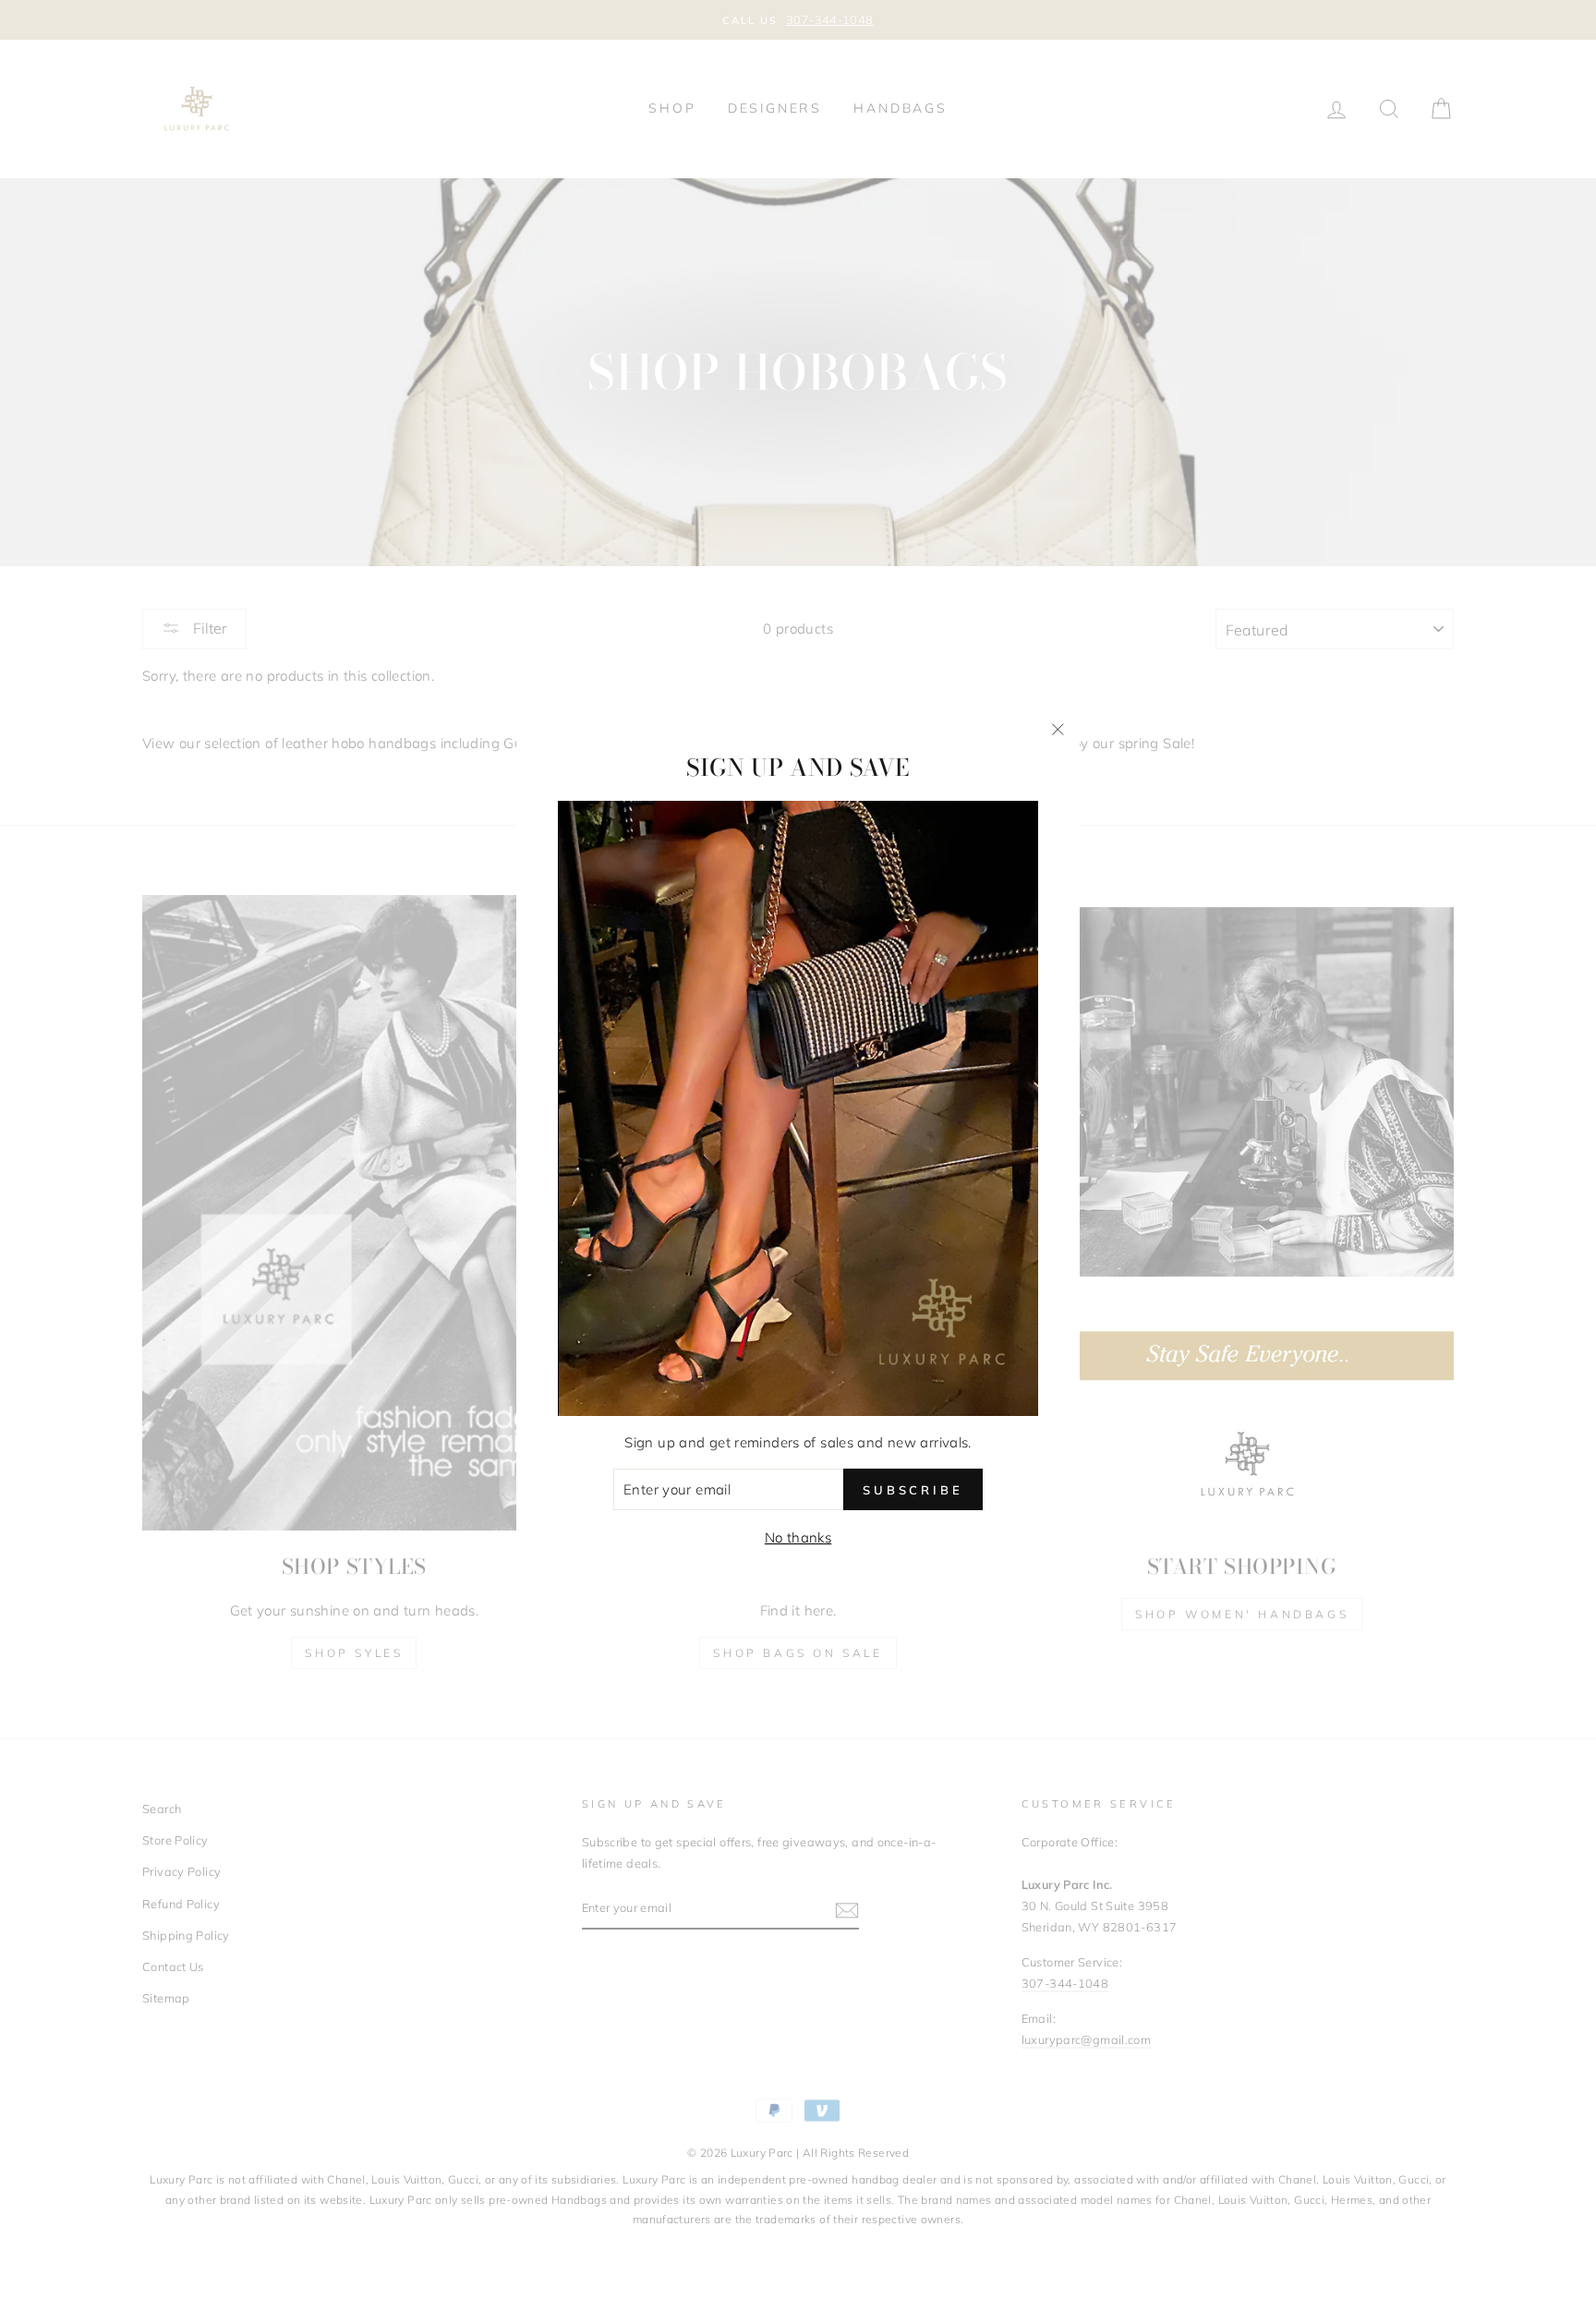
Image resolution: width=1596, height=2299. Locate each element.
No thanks (798, 1537)
